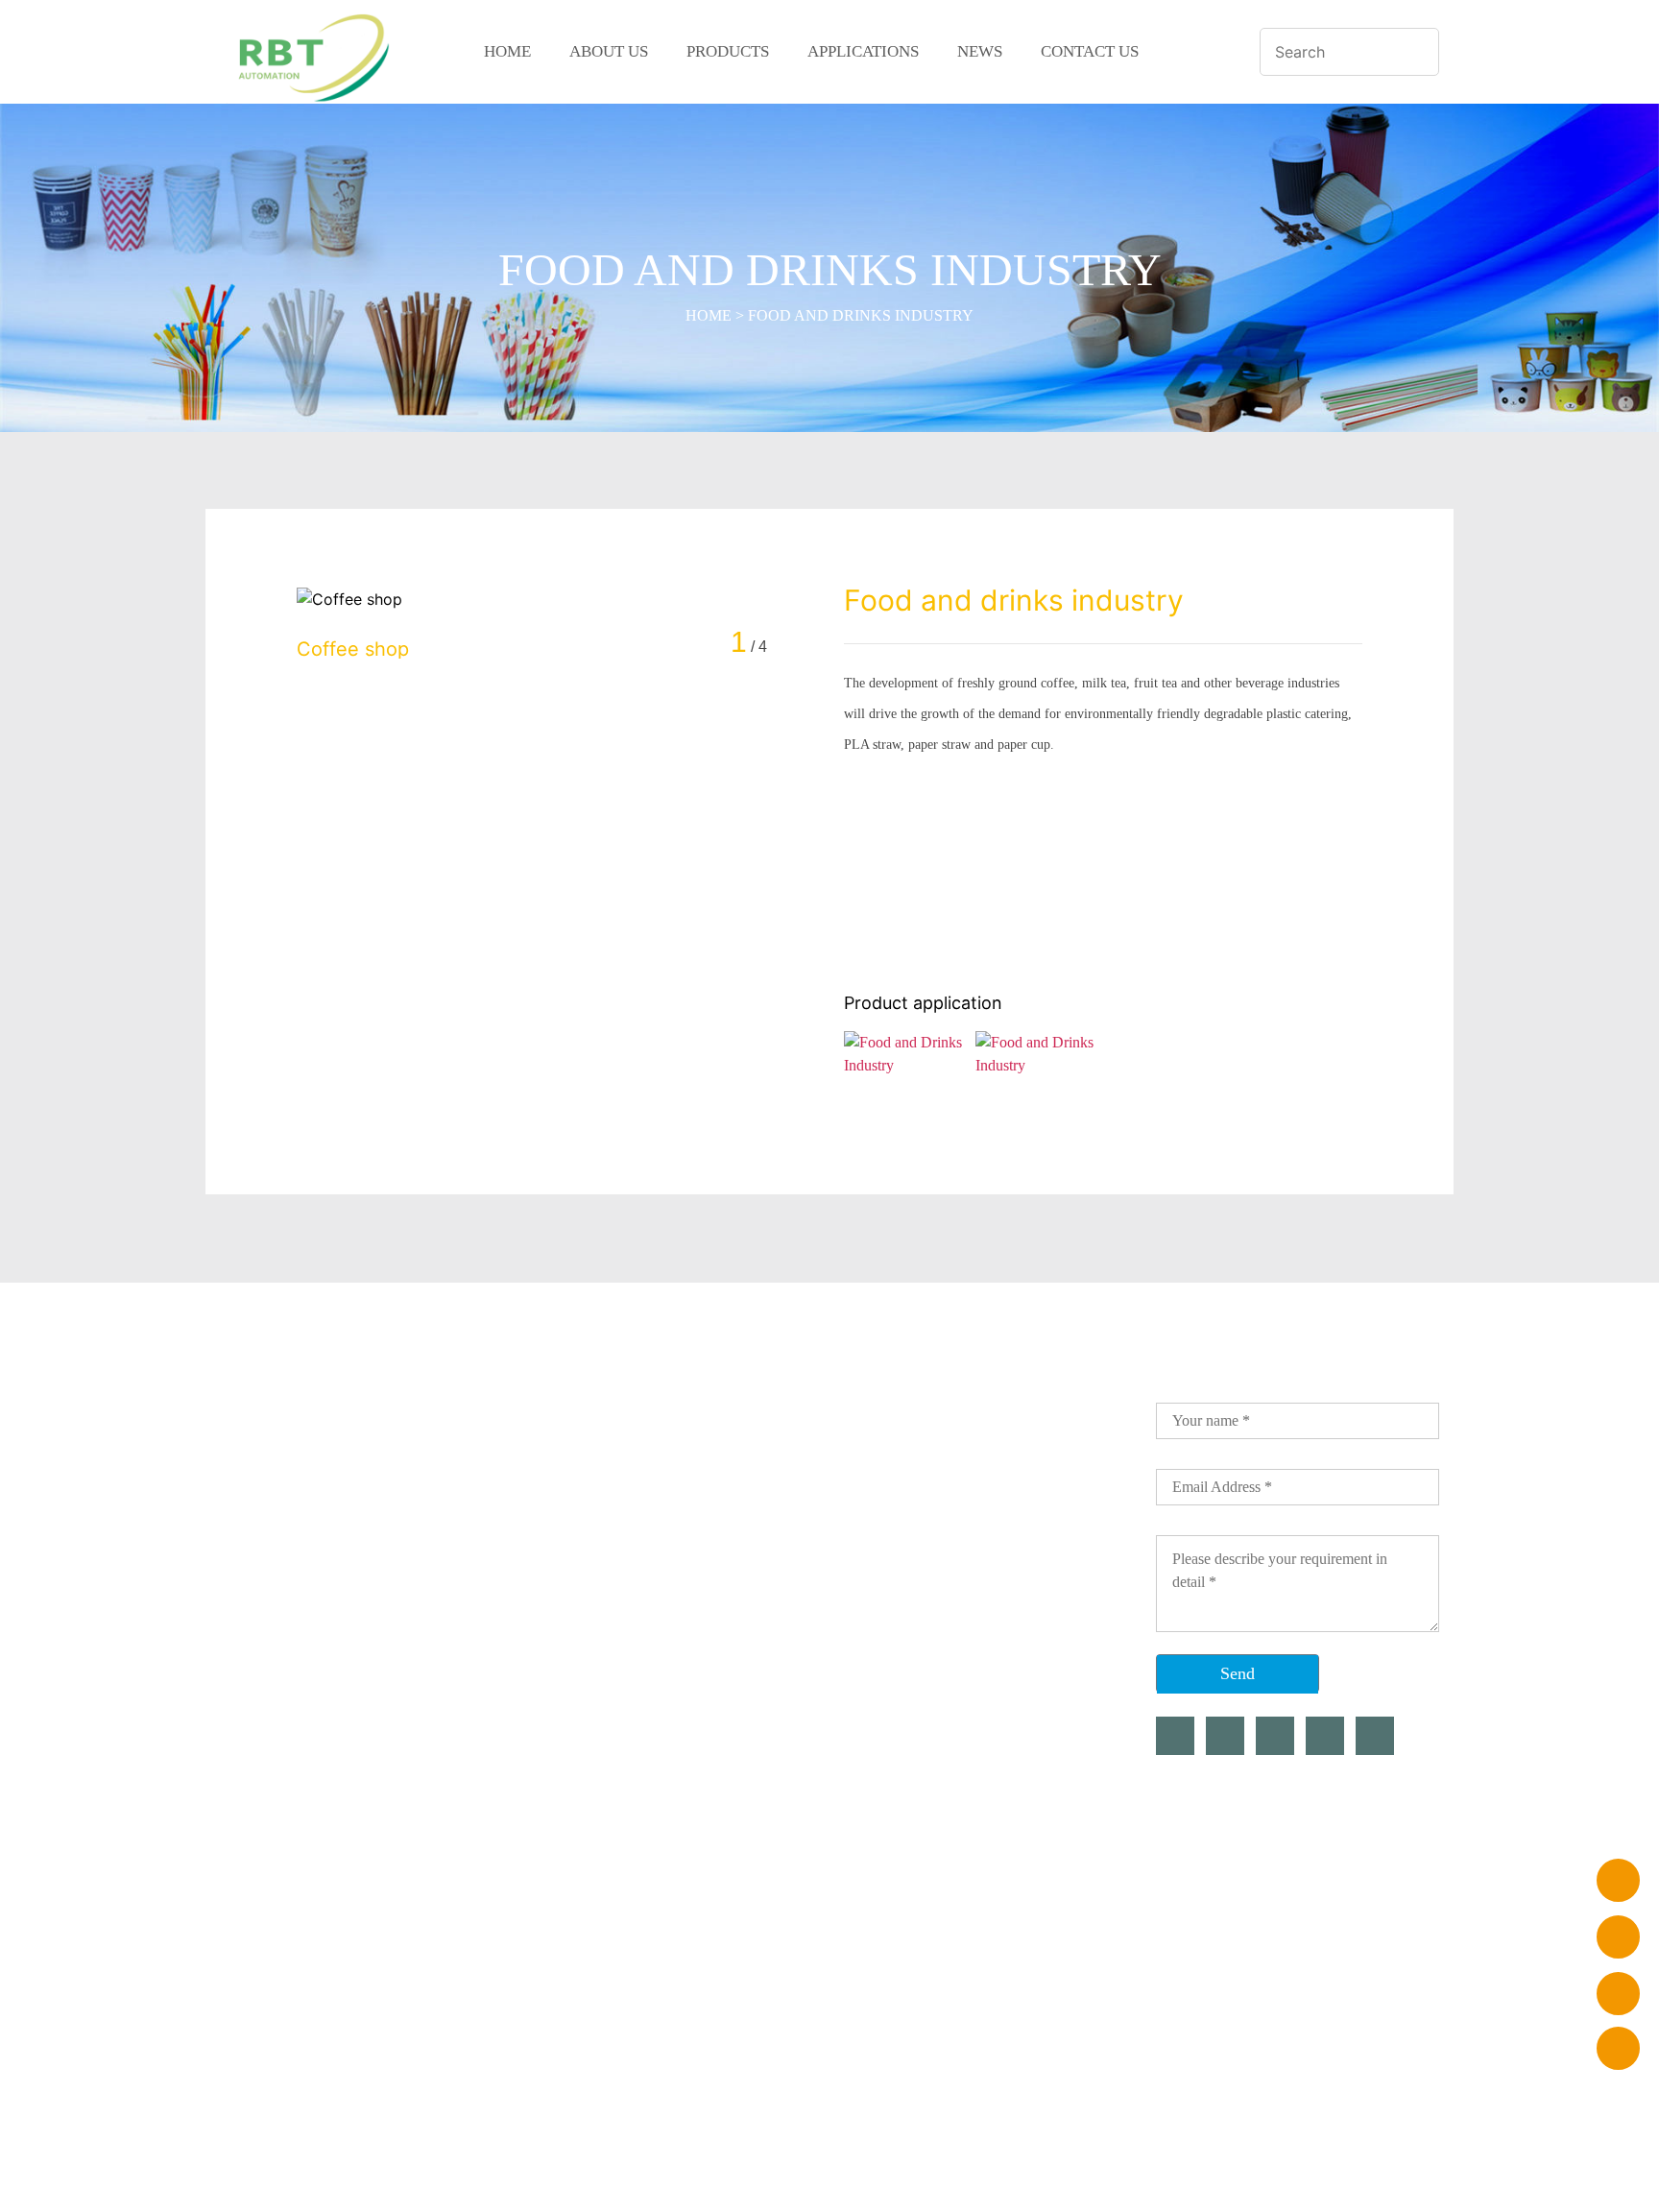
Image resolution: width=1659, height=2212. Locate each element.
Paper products (508, 1696)
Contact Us (287, 1593)
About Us (609, 51)
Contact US (1090, 51)
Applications (863, 51)
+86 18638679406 (938, 1455)
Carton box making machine (555, 1593)
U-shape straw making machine (566, 1524)
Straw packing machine (538, 1558)
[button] (808, 641)
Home (507, 51)
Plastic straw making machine (560, 1455)
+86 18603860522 (938, 1420)
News (980, 51)
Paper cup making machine (551, 1489)
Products (728, 51)
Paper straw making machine (557, 1420)
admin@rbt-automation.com (974, 1489)
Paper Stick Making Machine (558, 1662)
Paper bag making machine (551, 1627)
